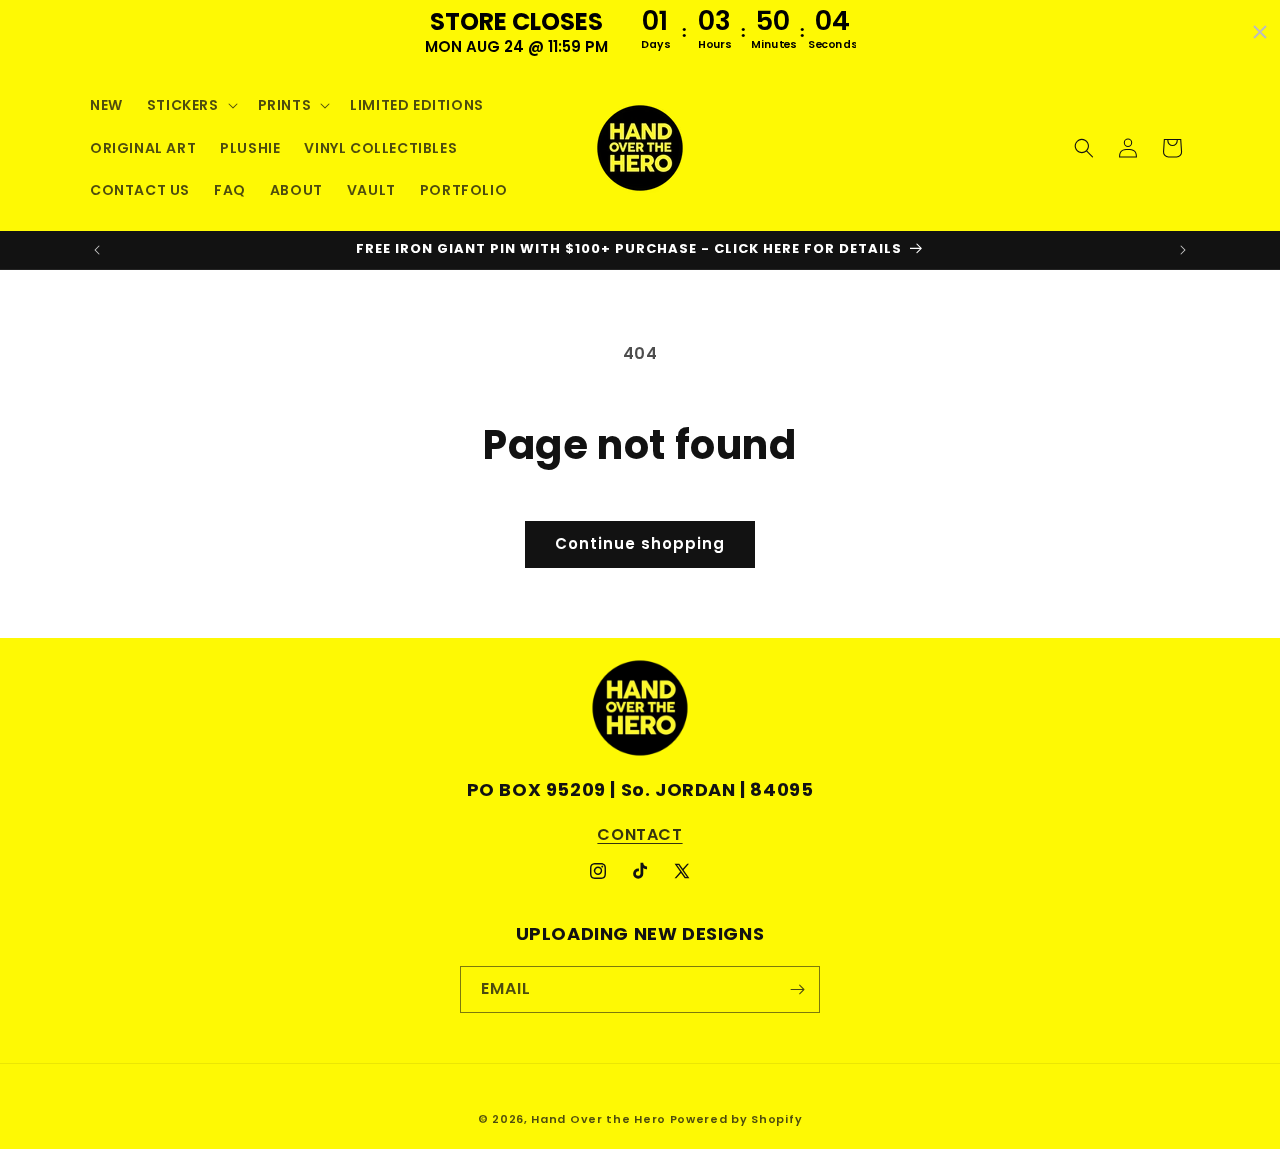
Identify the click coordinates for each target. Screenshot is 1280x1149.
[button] (190, 105)
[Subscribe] (797, 989)
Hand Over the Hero (598, 1119)
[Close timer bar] (1260, 32)
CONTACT (639, 834)
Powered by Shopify (736, 1119)
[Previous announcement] (97, 250)
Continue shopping (640, 543)
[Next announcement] (1183, 250)
